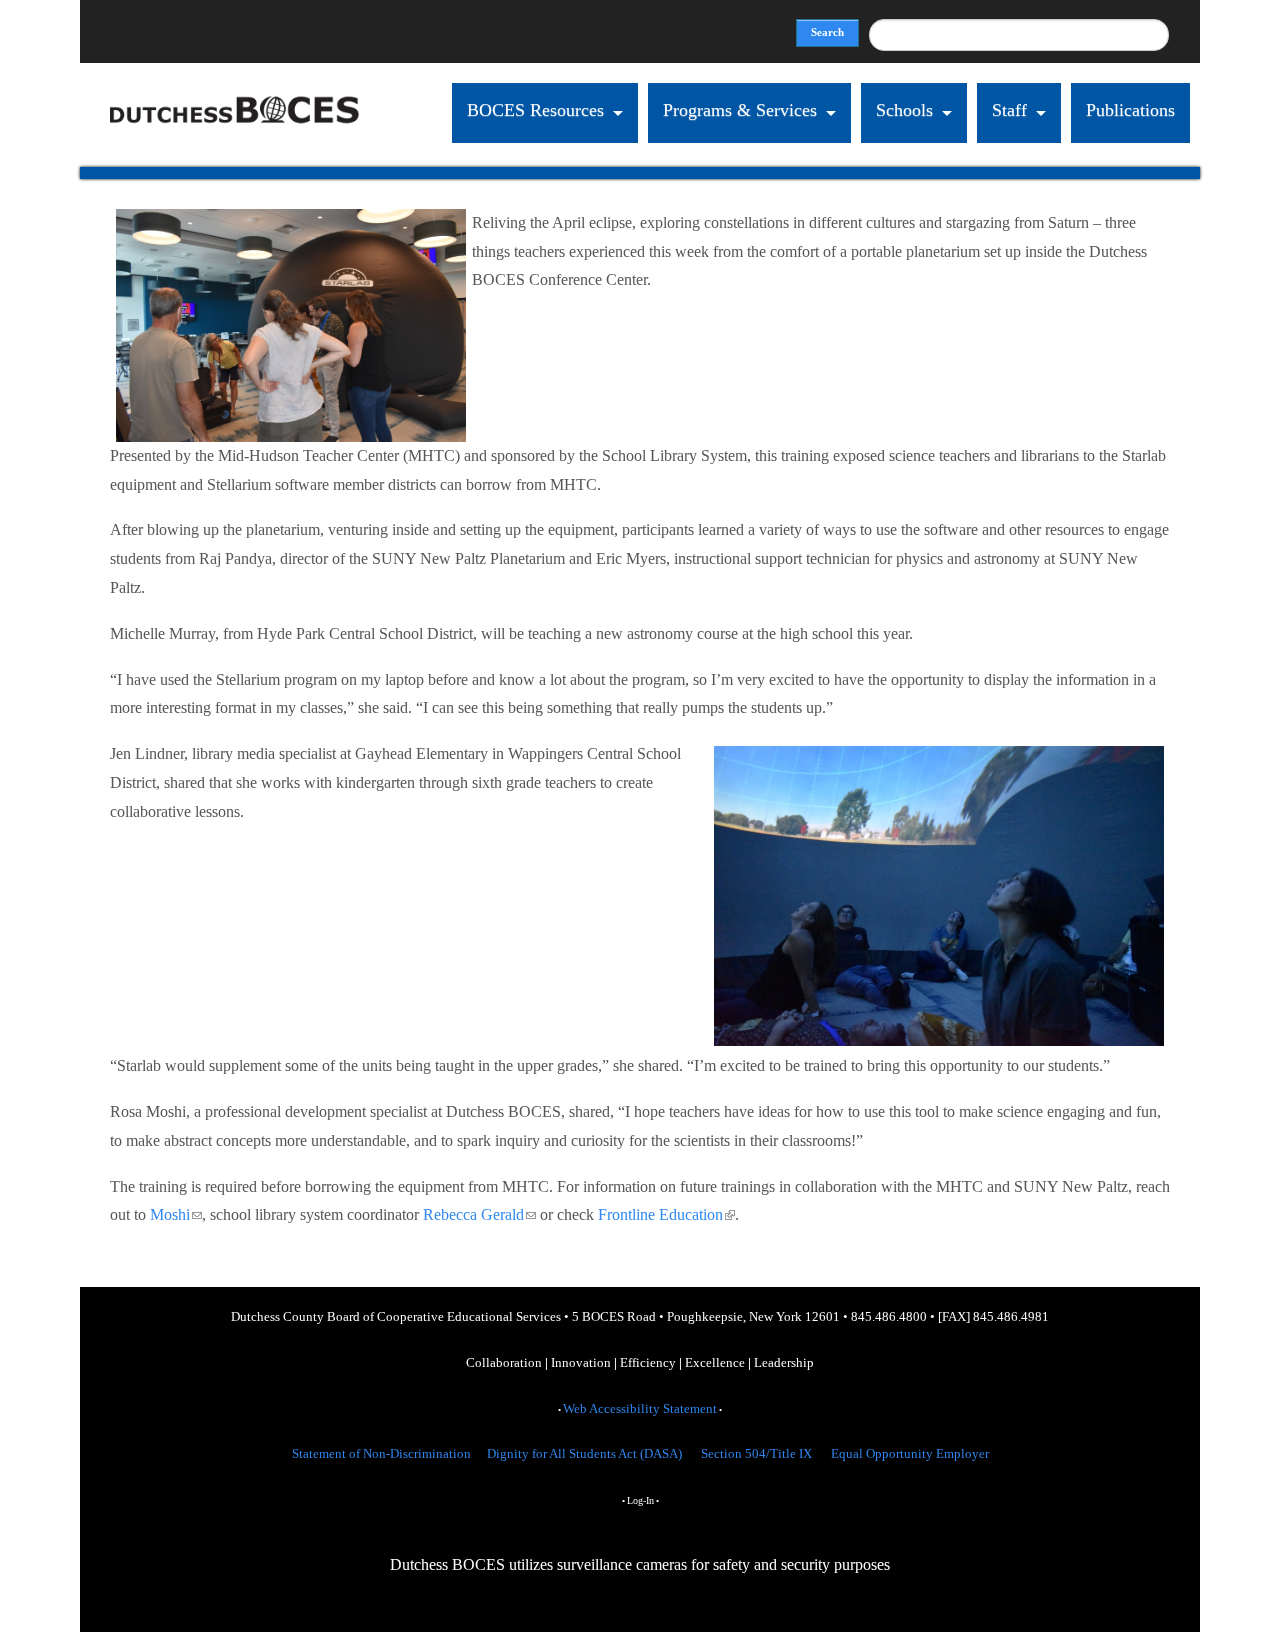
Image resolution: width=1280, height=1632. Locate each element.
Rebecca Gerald (479, 1214)
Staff (1009, 110)
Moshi (176, 1214)
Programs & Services (740, 110)
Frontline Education (666, 1214)
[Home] (235, 152)
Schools (904, 110)
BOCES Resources (535, 110)
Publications (1130, 110)
